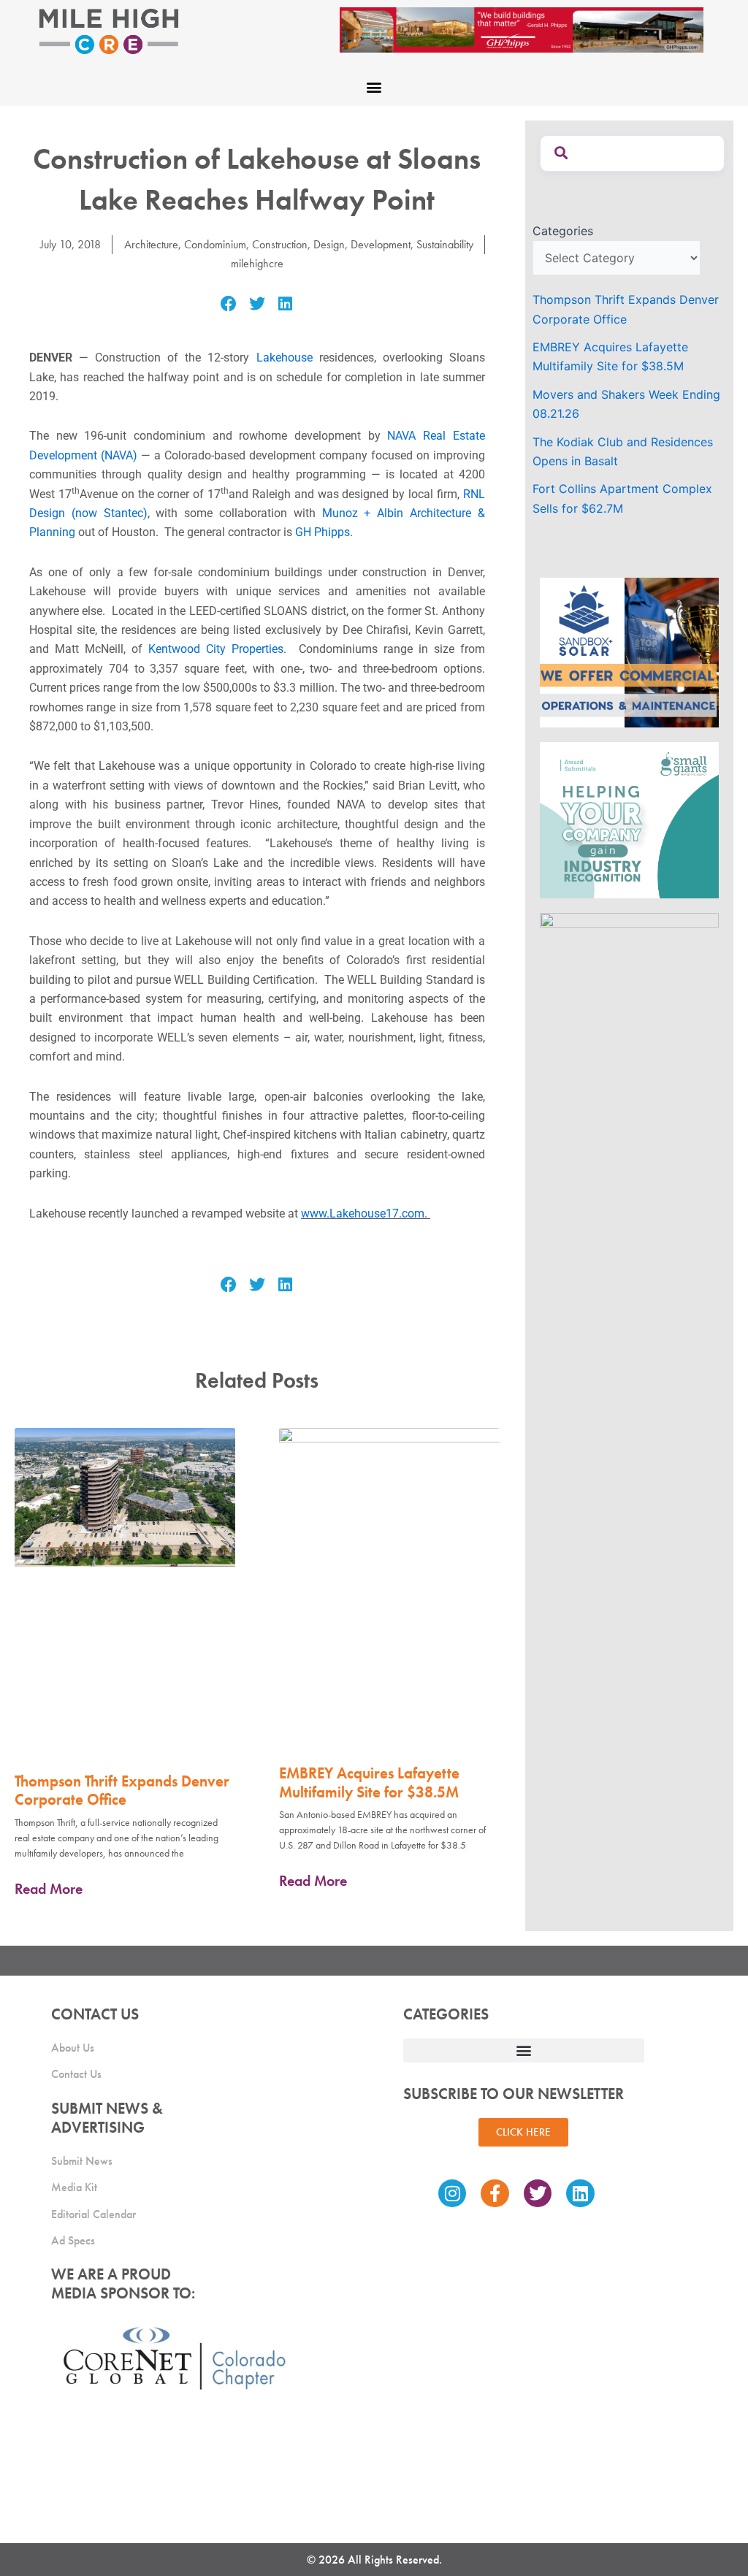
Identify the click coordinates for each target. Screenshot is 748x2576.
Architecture (151, 244)
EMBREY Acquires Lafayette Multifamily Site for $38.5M (369, 1782)
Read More (49, 1889)
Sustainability (445, 244)
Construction (280, 244)
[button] (374, 87)
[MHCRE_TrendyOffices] (629, 987)
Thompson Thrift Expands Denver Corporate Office (122, 1790)
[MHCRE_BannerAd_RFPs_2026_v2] (522, 28)
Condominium (215, 244)
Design (329, 244)
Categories (563, 231)
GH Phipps (323, 532)
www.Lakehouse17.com (363, 1214)
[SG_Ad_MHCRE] (629, 819)
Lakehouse (285, 358)
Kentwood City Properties (216, 649)
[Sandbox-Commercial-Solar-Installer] (629, 651)
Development (381, 244)
